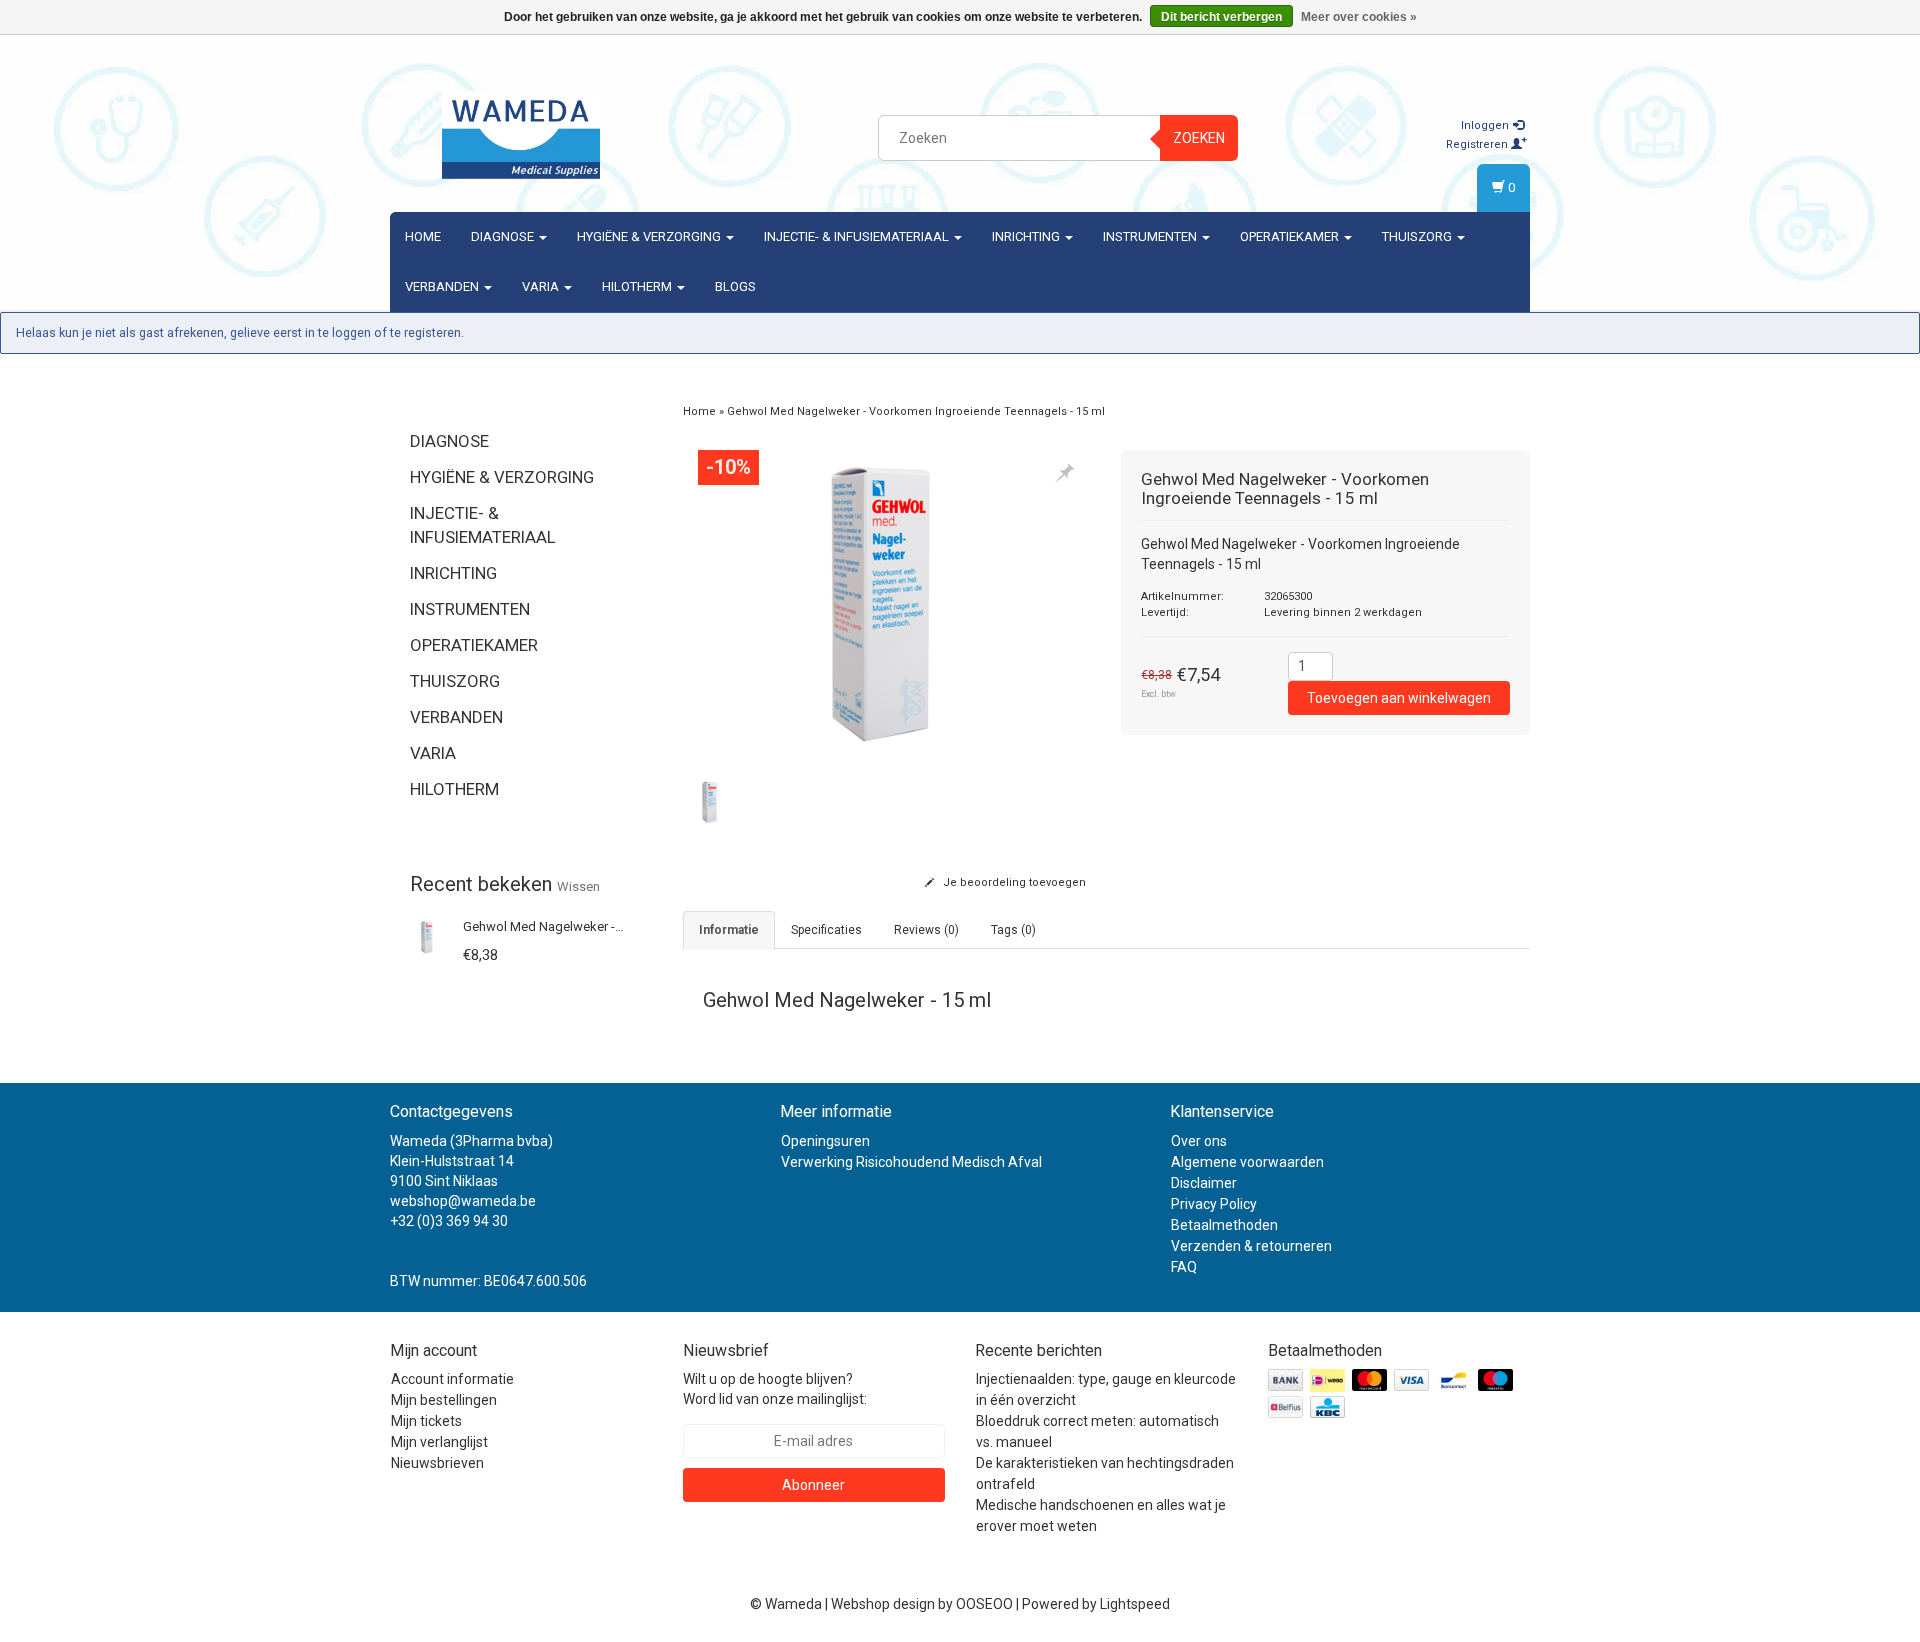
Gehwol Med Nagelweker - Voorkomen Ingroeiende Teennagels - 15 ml (916, 411)
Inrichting (1027, 236)
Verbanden (443, 286)
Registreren (1478, 144)
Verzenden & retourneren (1251, 1246)
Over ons (1199, 1141)
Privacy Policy (1214, 1204)
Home (423, 236)
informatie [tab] (729, 930)
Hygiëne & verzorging (650, 236)
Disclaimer (1204, 1183)
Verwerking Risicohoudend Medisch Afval (911, 1162)
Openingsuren (825, 1141)
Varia (542, 286)
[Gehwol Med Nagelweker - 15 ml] (427, 936)
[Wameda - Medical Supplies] (521, 135)
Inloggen (1486, 125)
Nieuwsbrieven (437, 1463)
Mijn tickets (426, 1421)
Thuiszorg (1418, 236)
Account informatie (452, 1379)
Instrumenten (1151, 236)
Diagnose (504, 236)
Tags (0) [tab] (1013, 930)
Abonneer (813, 1485)
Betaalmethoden (1224, 1225)
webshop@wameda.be (463, 1201)
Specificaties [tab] (826, 930)
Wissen (578, 886)
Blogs (735, 286)
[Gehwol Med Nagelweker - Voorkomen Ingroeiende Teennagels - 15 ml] (887, 605)
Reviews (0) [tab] (926, 930)
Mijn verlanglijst (439, 1442)
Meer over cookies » (1359, 17)
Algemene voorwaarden (1247, 1162)
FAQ (1184, 1267)
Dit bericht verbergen (1221, 17)
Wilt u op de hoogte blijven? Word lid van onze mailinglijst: (775, 1389)
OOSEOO (984, 1604)
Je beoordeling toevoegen (1013, 882)
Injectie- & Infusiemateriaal (858, 236)
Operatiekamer (1291, 236)
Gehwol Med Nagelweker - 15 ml (556, 926)
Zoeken (1199, 138)
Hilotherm (638, 286)
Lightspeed (1135, 1604)
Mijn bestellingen (444, 1400)
